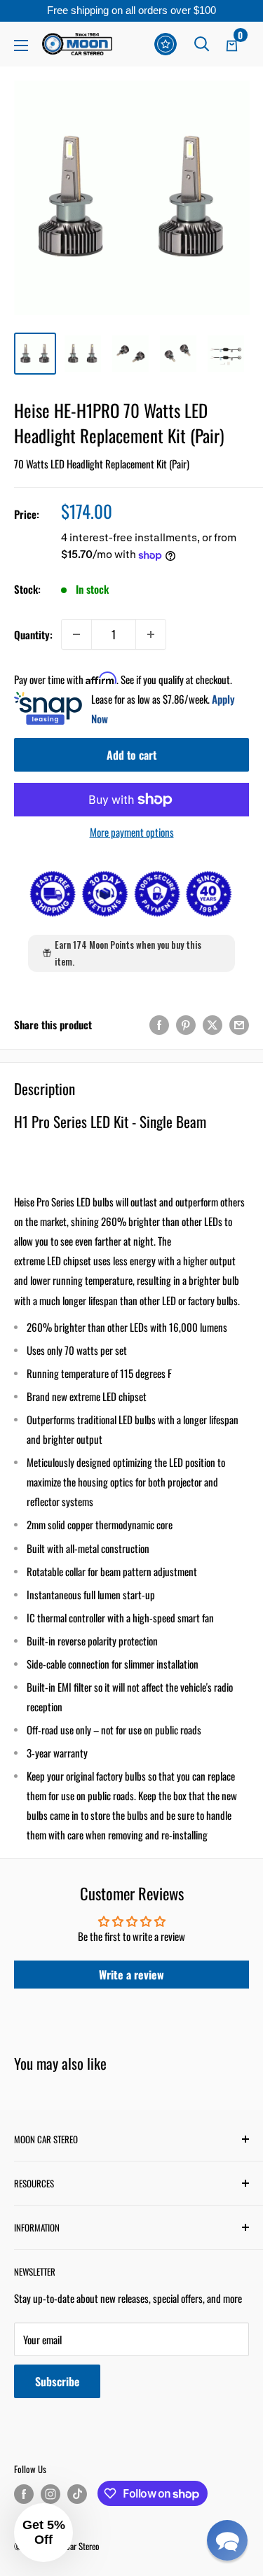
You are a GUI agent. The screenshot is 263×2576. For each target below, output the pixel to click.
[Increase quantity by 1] (151, 634)
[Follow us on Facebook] (24, 2494)
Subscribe (57, 2381)
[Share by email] (239, 1025)
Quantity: (33, 634)
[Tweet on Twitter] (213, 1025)
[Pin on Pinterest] (186, 1025)
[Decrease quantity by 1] (76, 634)
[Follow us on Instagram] (50, 2494)
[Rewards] (166, 44)
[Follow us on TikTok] (77, 2494)
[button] (227, 2540)
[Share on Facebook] (159, 1025)
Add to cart (131, 755)
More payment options (132, 832)
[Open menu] (21, 46)
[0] (232, 44)
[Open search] (202, 44)
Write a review (131, 1975)
